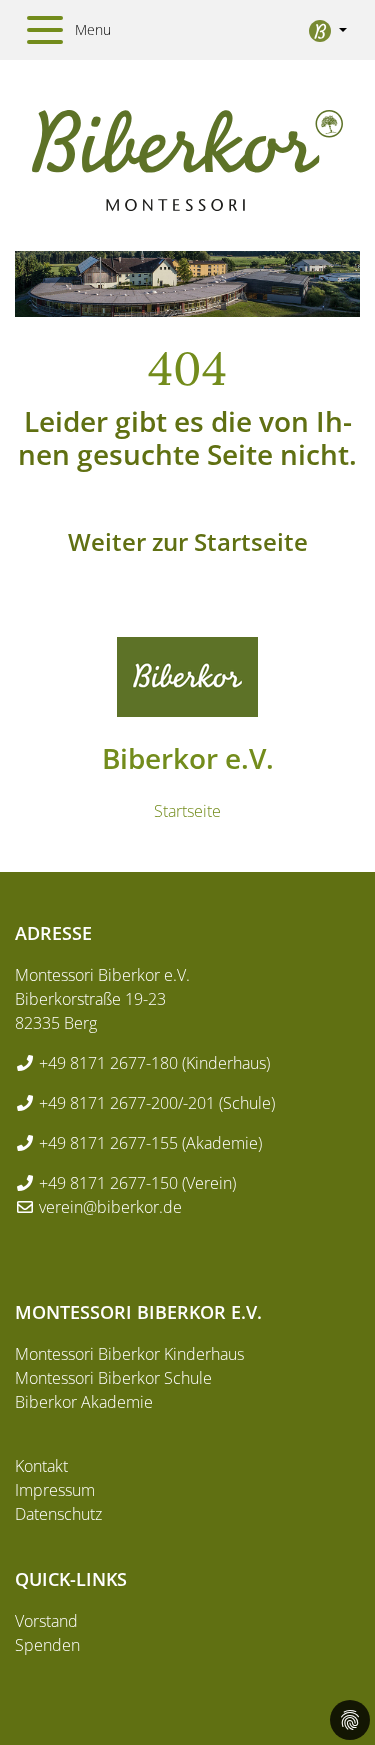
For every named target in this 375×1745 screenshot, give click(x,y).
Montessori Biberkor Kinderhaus (129, 1354)
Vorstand (46, 1621)
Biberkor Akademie (84, 1402)
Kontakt (41, 1466)
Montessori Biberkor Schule (113, 1378)
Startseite (187, 811)
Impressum (55, 1490)
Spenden (47, 1645)
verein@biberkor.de (110, 1207)
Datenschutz (58, 1514)
